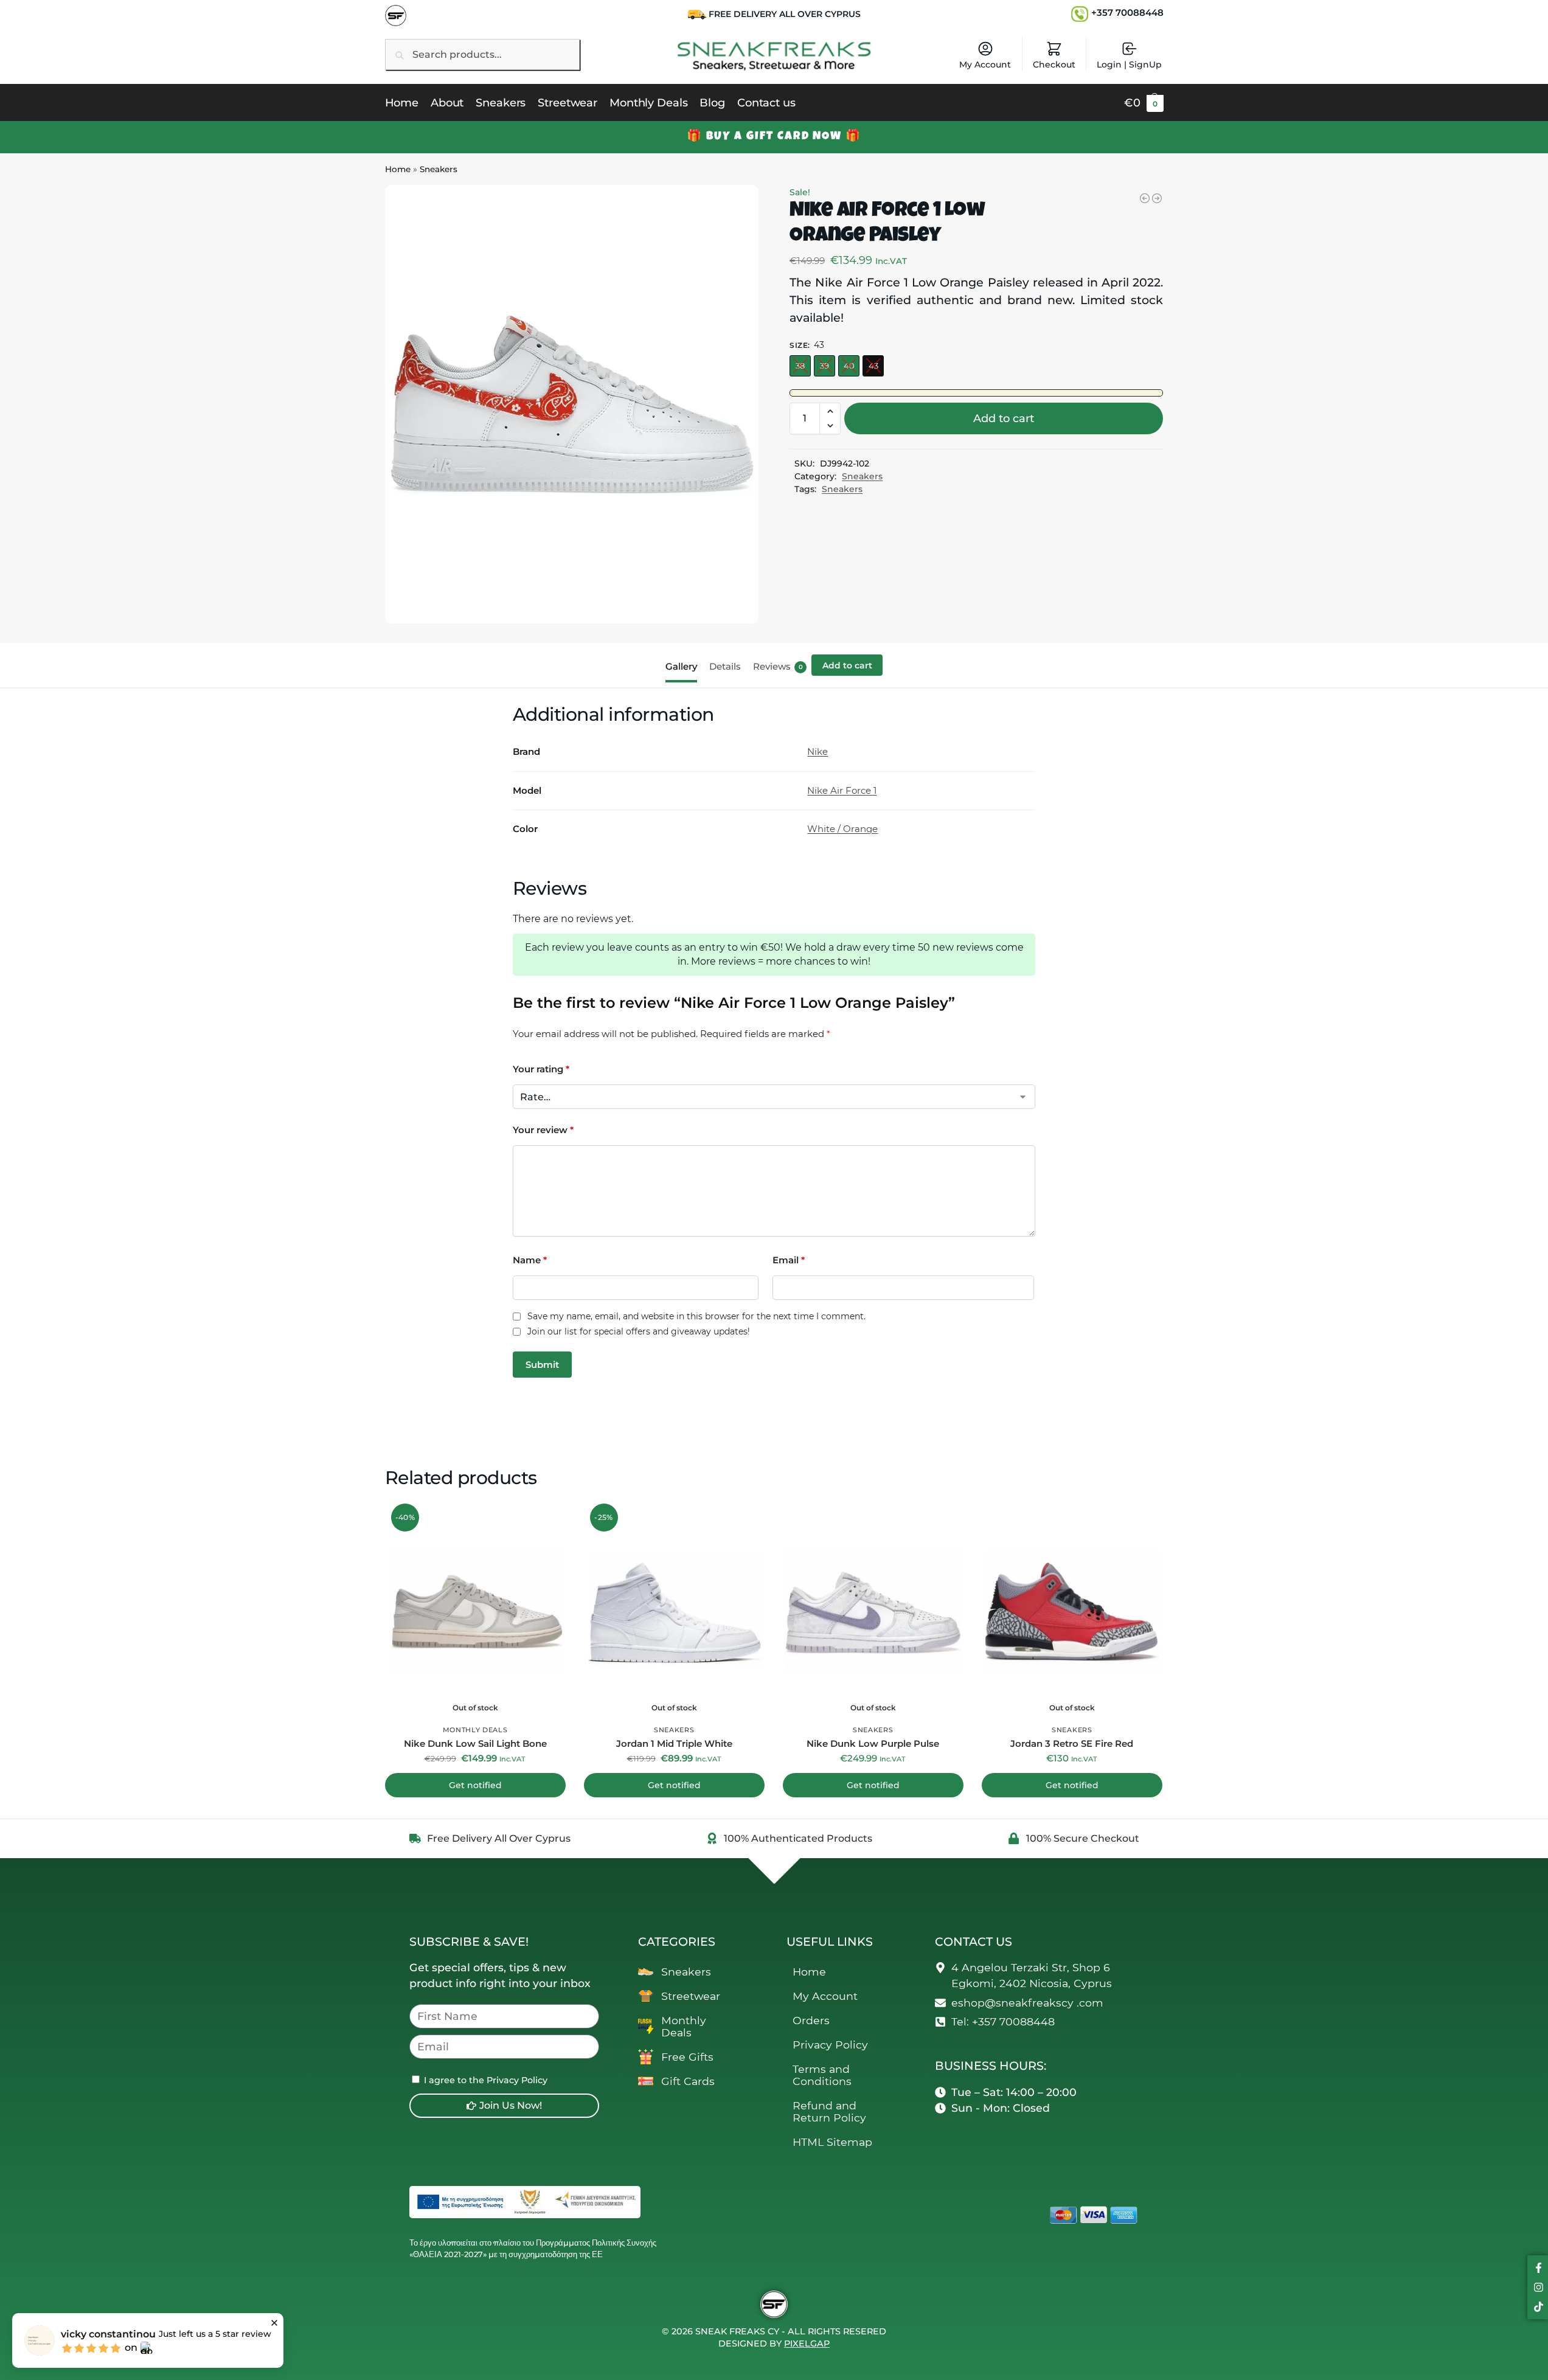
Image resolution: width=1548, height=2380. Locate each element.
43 (873, 366)
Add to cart (1004, 418)
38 (800, 366)
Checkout (1054, 64)
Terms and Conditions (822, 2075)
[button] (1144, 103)
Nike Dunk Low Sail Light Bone (475, 1743)
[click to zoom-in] (572, 404)
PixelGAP (807, 2344)
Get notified (475, 1785)
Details (725, 666)
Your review (543, 1130)
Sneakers (439, 169)
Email (789, 1260)
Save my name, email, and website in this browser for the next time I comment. (696, 1317)
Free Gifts (687, 2057)
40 (849, 366)
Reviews (778, 666)
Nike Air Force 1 (842, 790)
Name (530, 1260)
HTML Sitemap (832, 2142)
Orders (811, 2020)
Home (398, 169)
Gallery (681, 666)
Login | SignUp (1129, 64)
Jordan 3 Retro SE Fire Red (1072, 1743)
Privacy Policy (830, 2045)
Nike (817, 751)
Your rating (541, 1069)
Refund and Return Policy (829, 2111)
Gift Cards (688, 2081)
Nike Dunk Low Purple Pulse (873, 1743)
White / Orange (842, 829)
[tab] (684, 665)
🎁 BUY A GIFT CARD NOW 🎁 (774, 137)
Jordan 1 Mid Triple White (674, 1743)
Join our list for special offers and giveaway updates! (639, 1332)
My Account (985, 64)
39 (824, 366)
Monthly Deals (475, 1730)
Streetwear (691, 1996)
